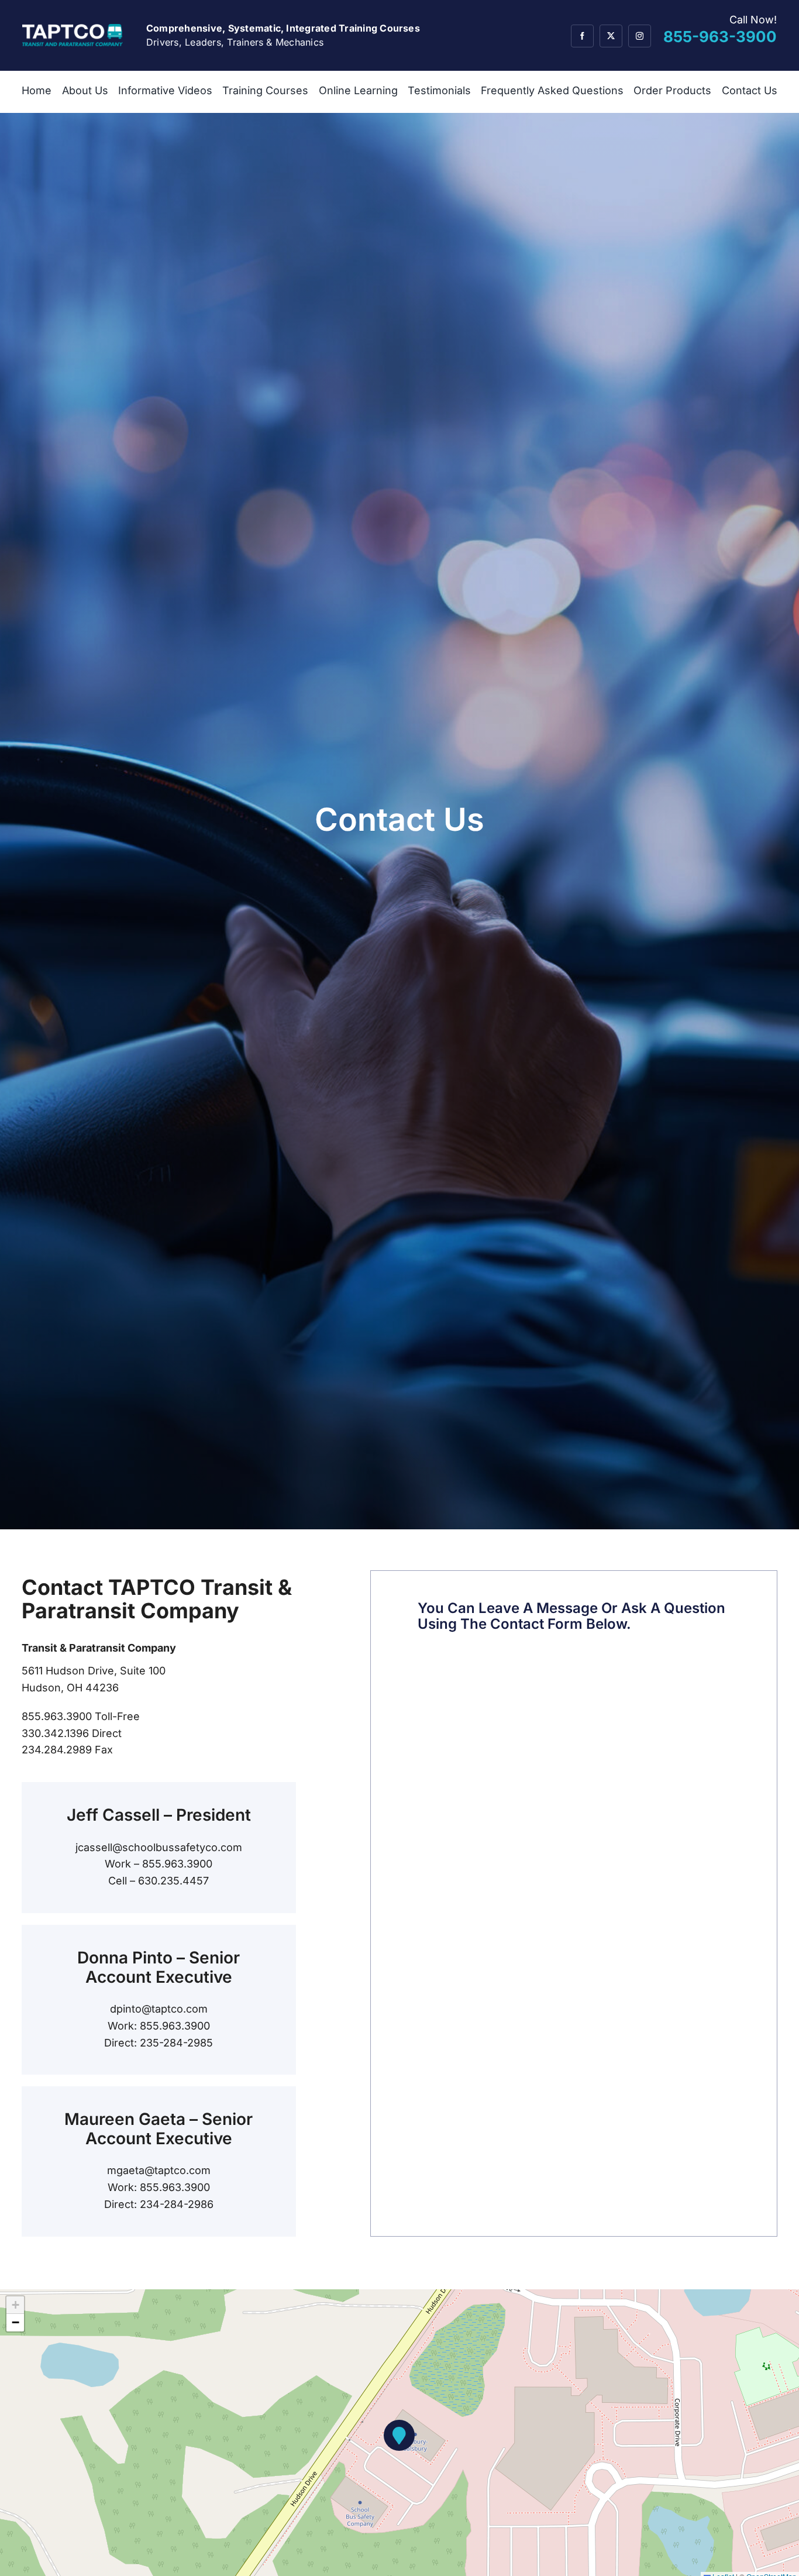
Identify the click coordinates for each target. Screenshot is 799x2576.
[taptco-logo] (73, 29)
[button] (399, 2435)
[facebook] (582, 36)
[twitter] (611, 36)
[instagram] (640, 36)
